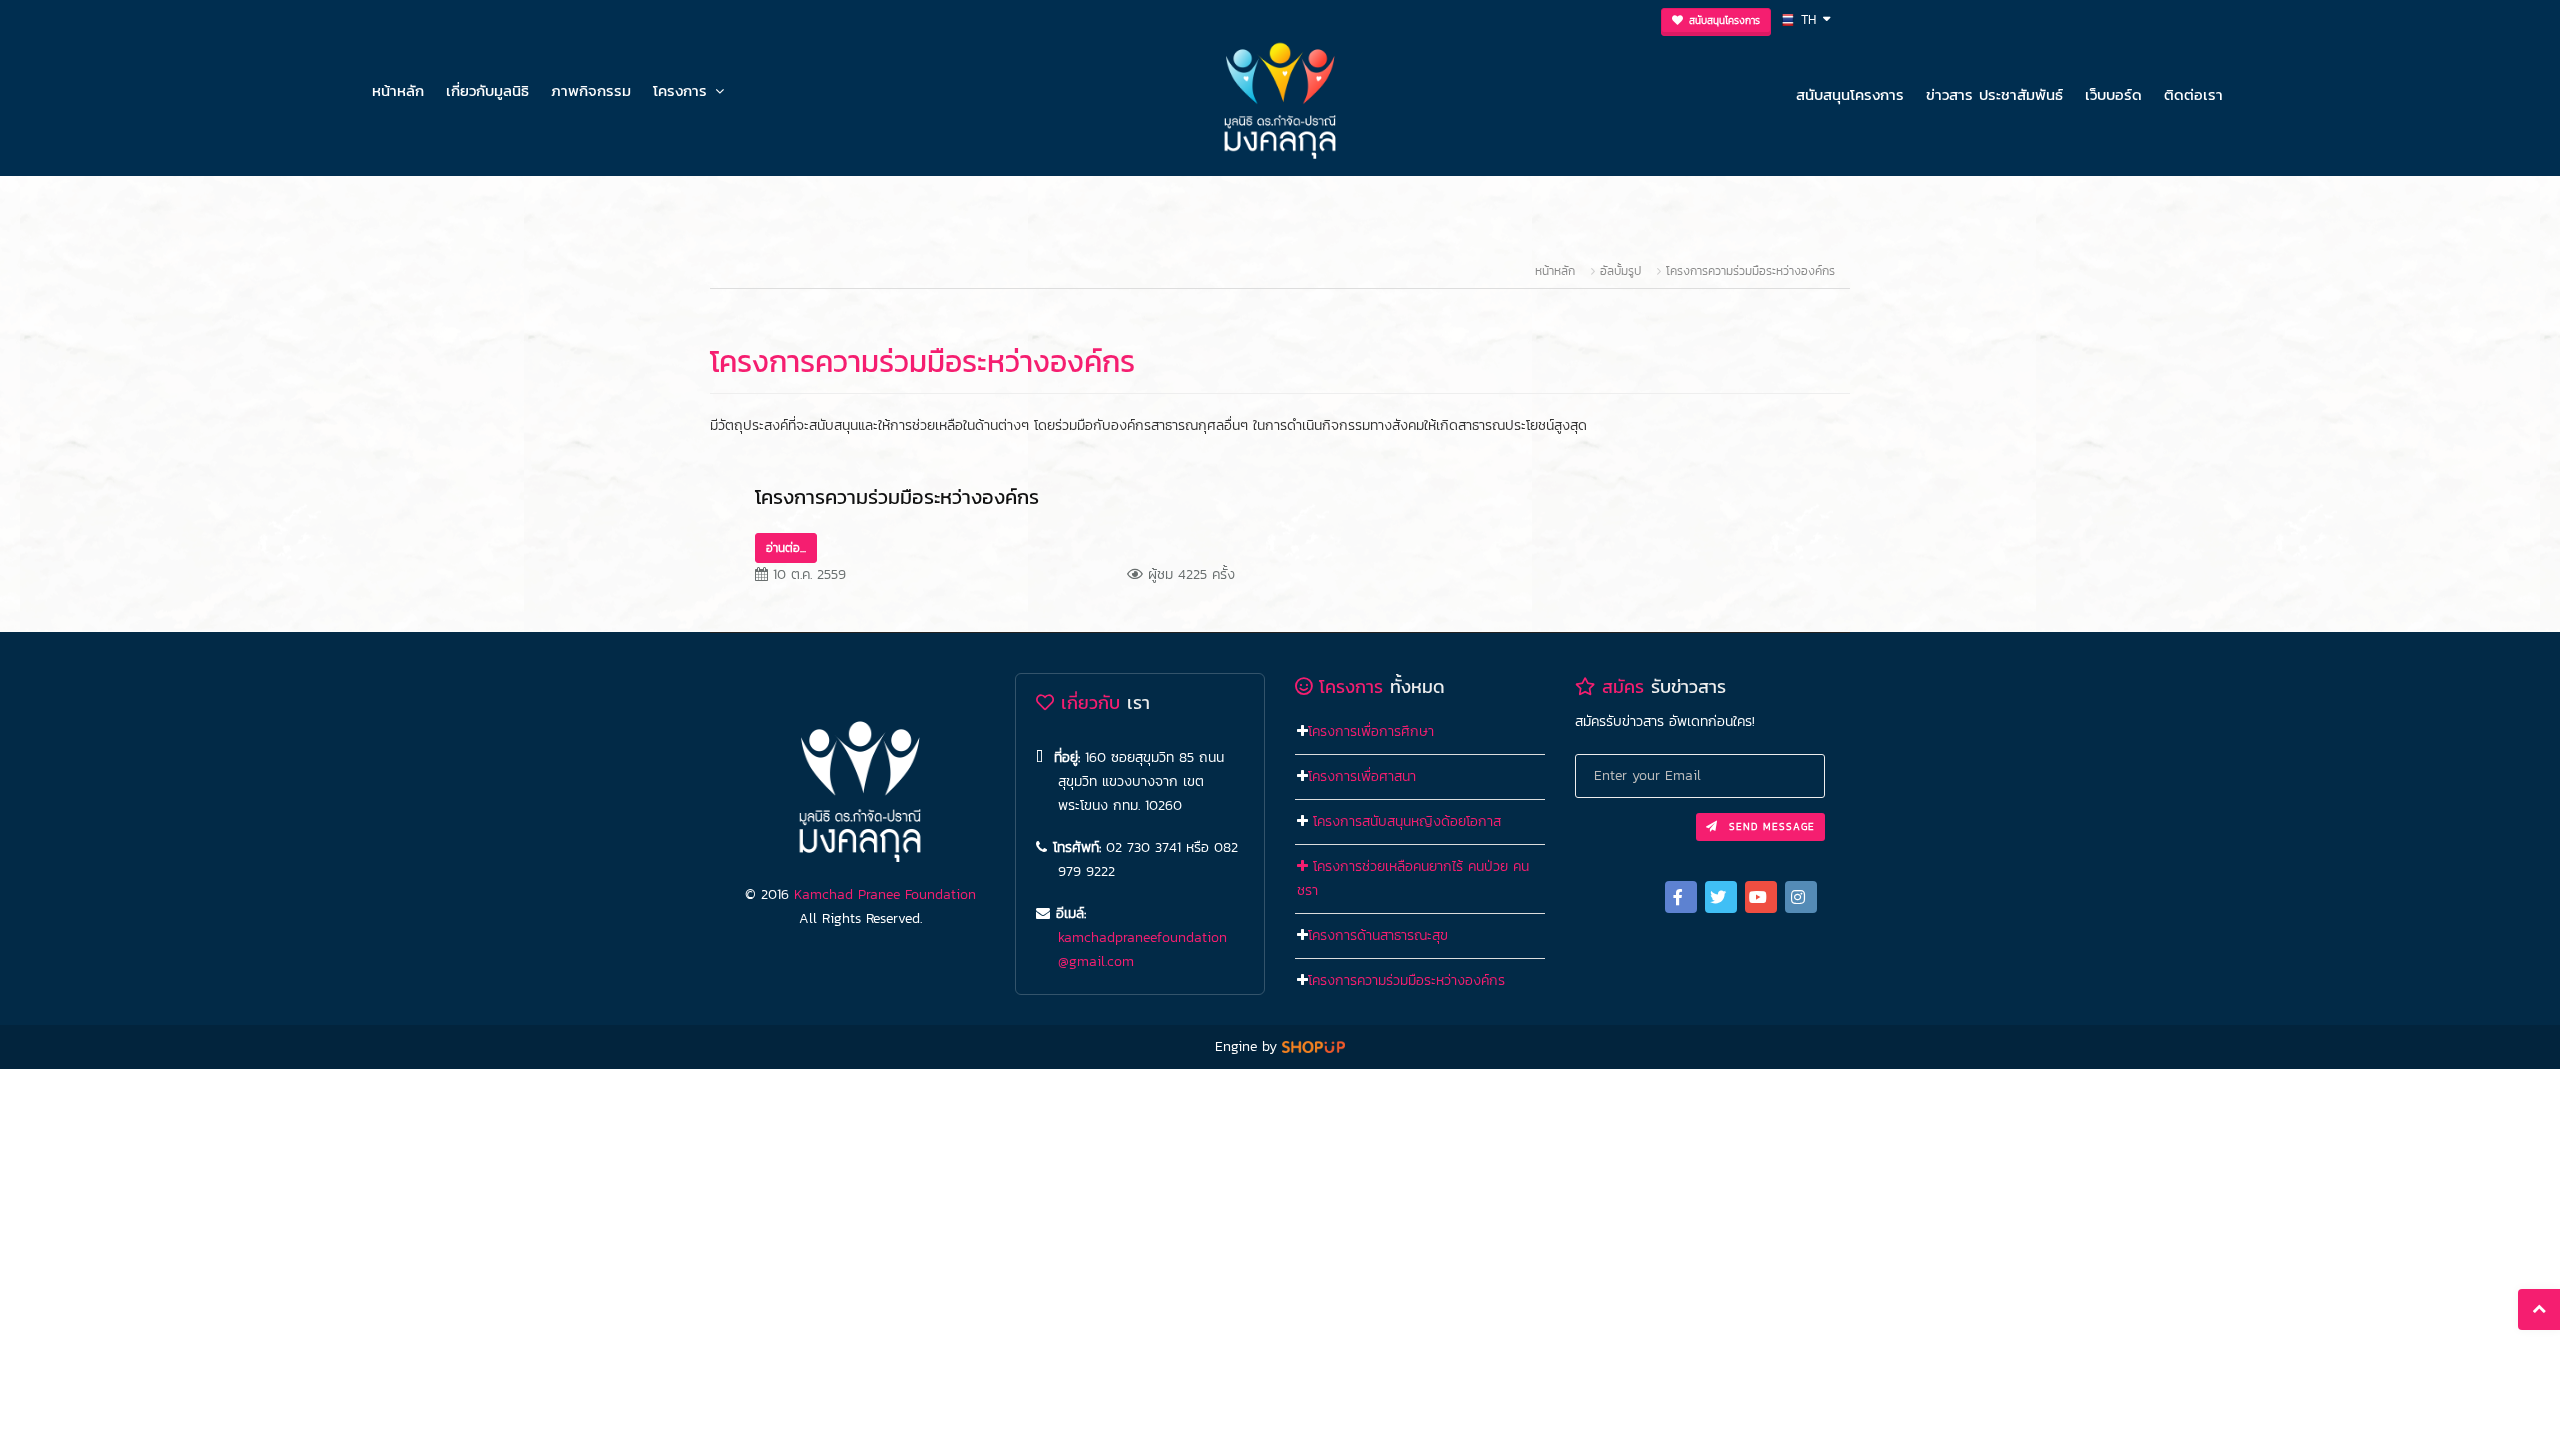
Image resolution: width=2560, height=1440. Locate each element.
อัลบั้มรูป (1623, 271)
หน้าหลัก (398, 90)
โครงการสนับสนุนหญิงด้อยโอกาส (1407, 821)
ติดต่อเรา (2193, 94)
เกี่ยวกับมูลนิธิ (487, 90)
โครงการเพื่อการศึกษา (1371, 731)
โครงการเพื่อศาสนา (1362, 776)
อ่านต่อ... (786, 548)
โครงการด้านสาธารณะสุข (1378, 935)
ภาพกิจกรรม (591, 90)
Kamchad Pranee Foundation (885, 894)
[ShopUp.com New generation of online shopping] (1313, 1046)
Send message (1769, 826)
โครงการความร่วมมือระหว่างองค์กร (1750, 271)
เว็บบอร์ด (2113, 94)
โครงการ (680, 90)
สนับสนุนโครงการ (1850, 94)
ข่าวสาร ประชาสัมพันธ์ (1994, 94)
